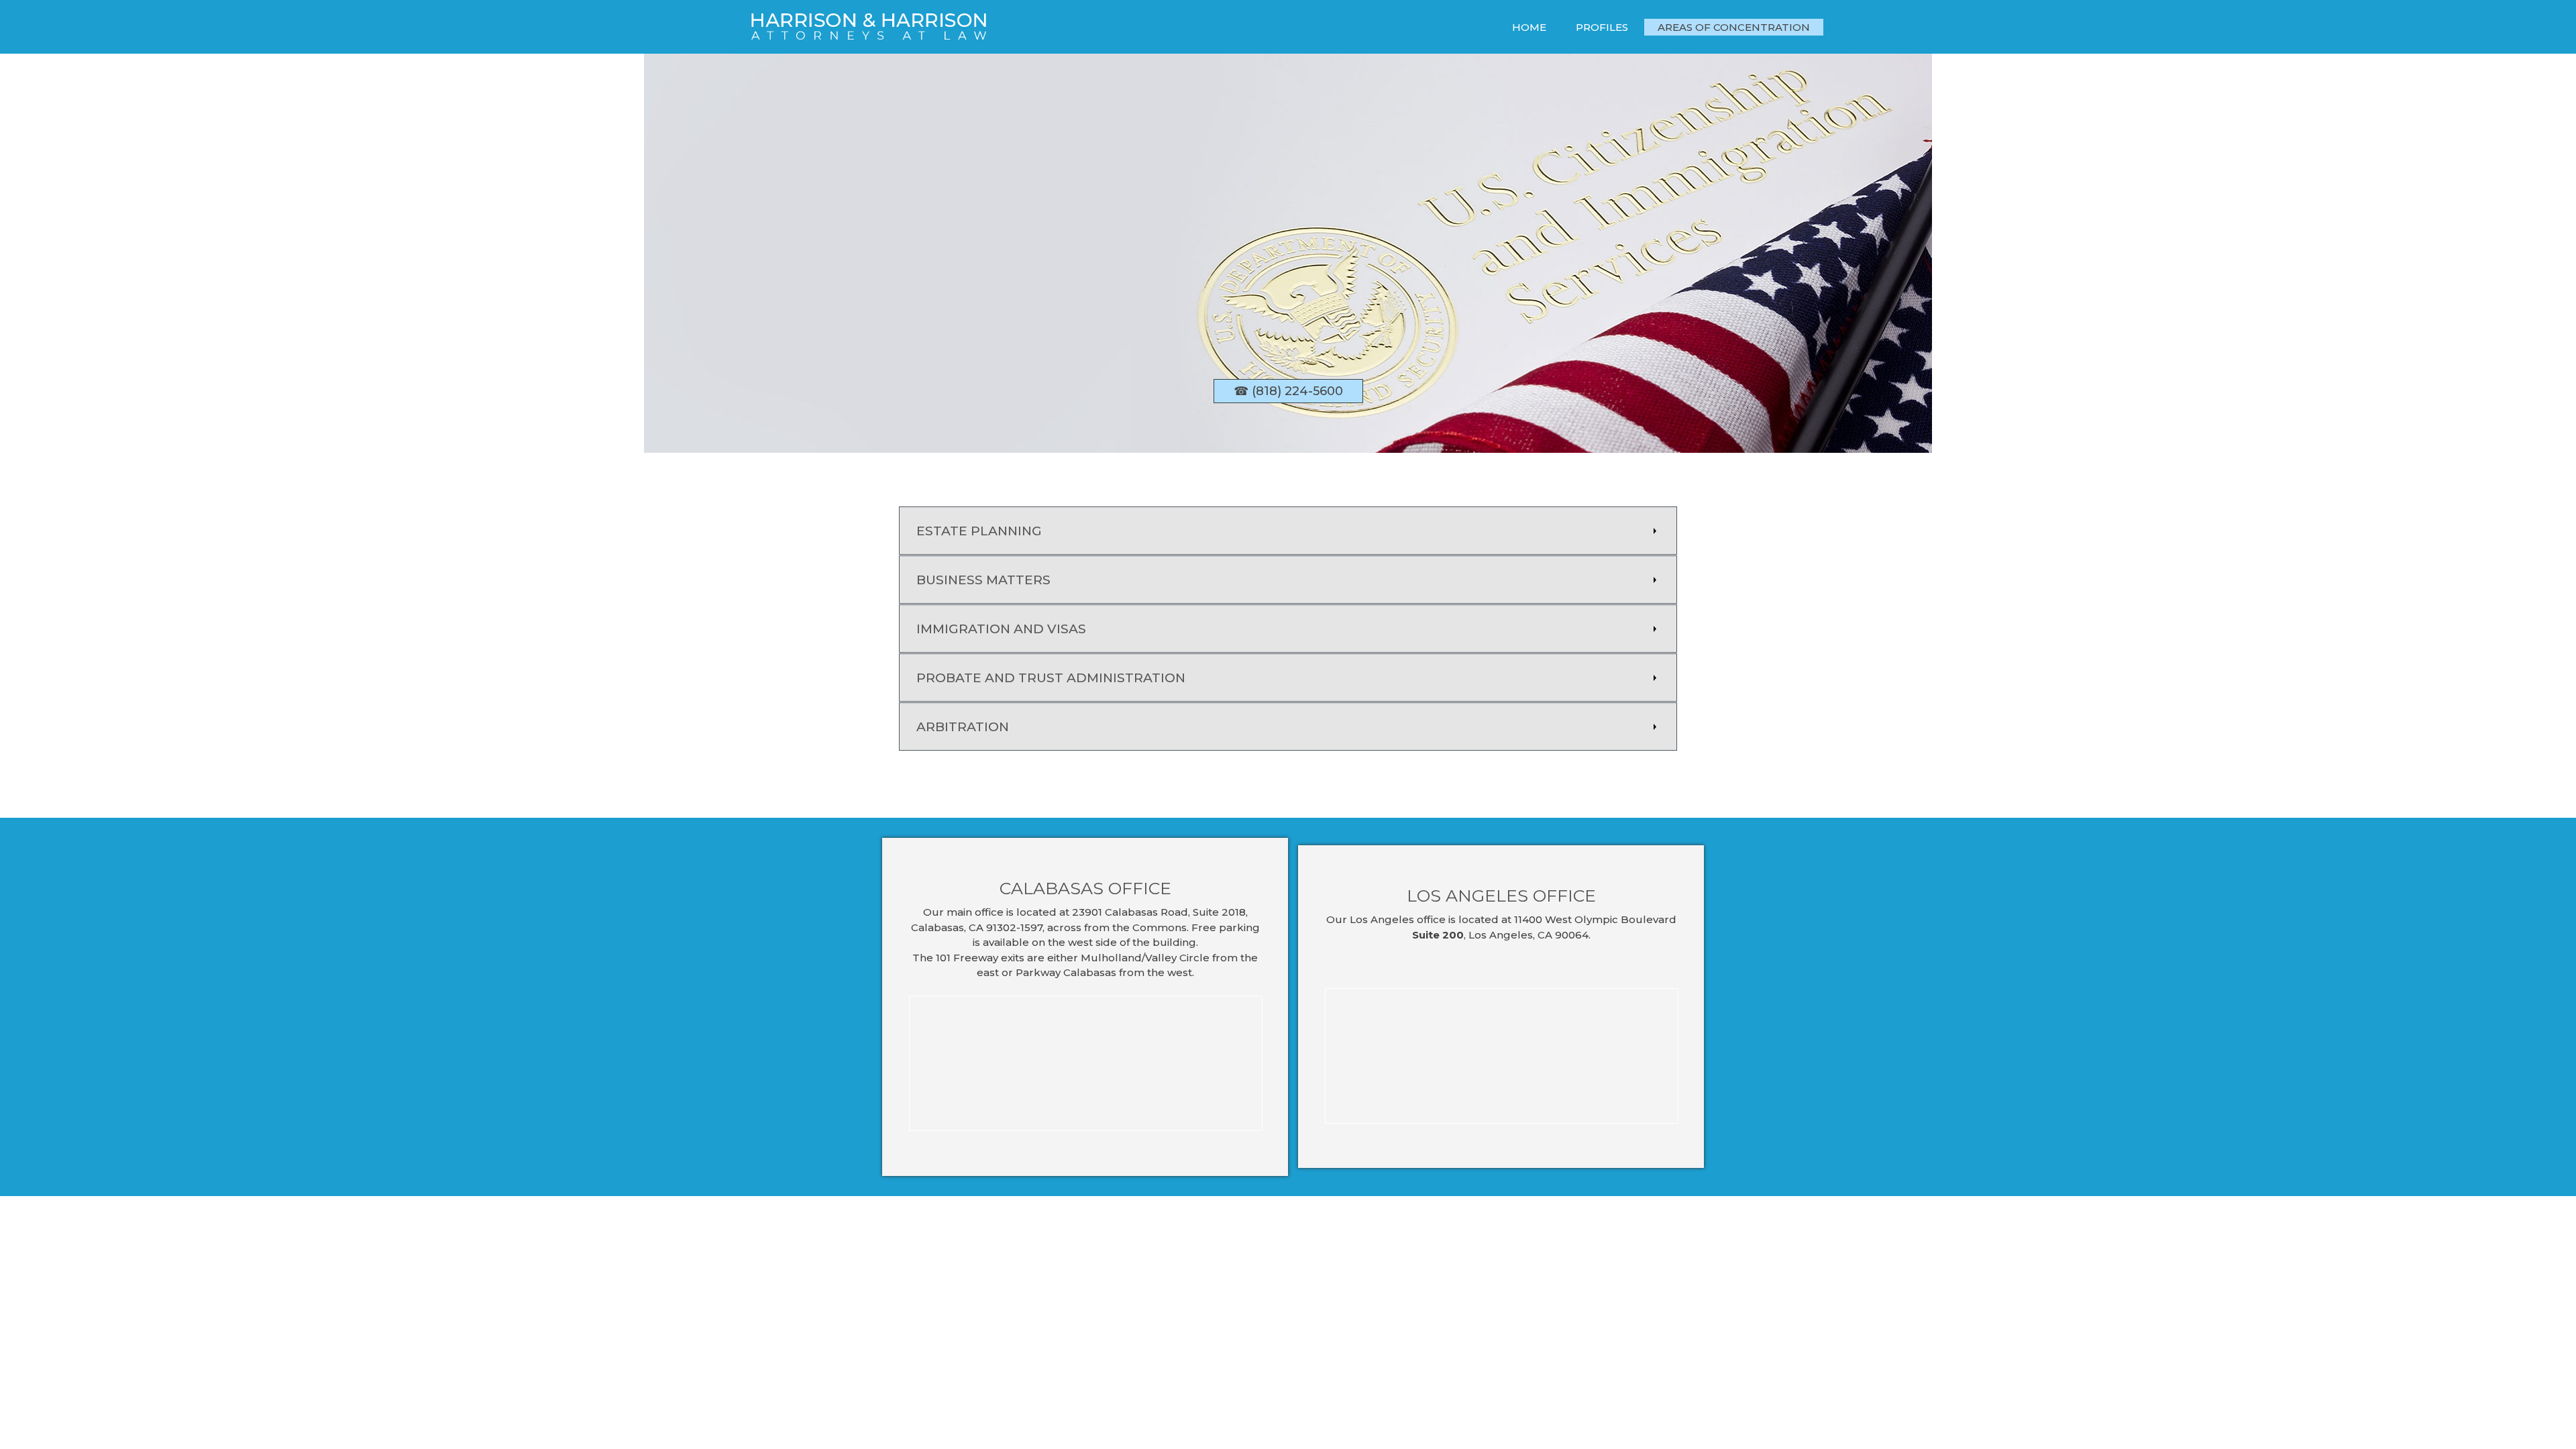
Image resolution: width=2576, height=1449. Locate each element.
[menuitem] (1529, 27)
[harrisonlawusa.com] (869, 30)
